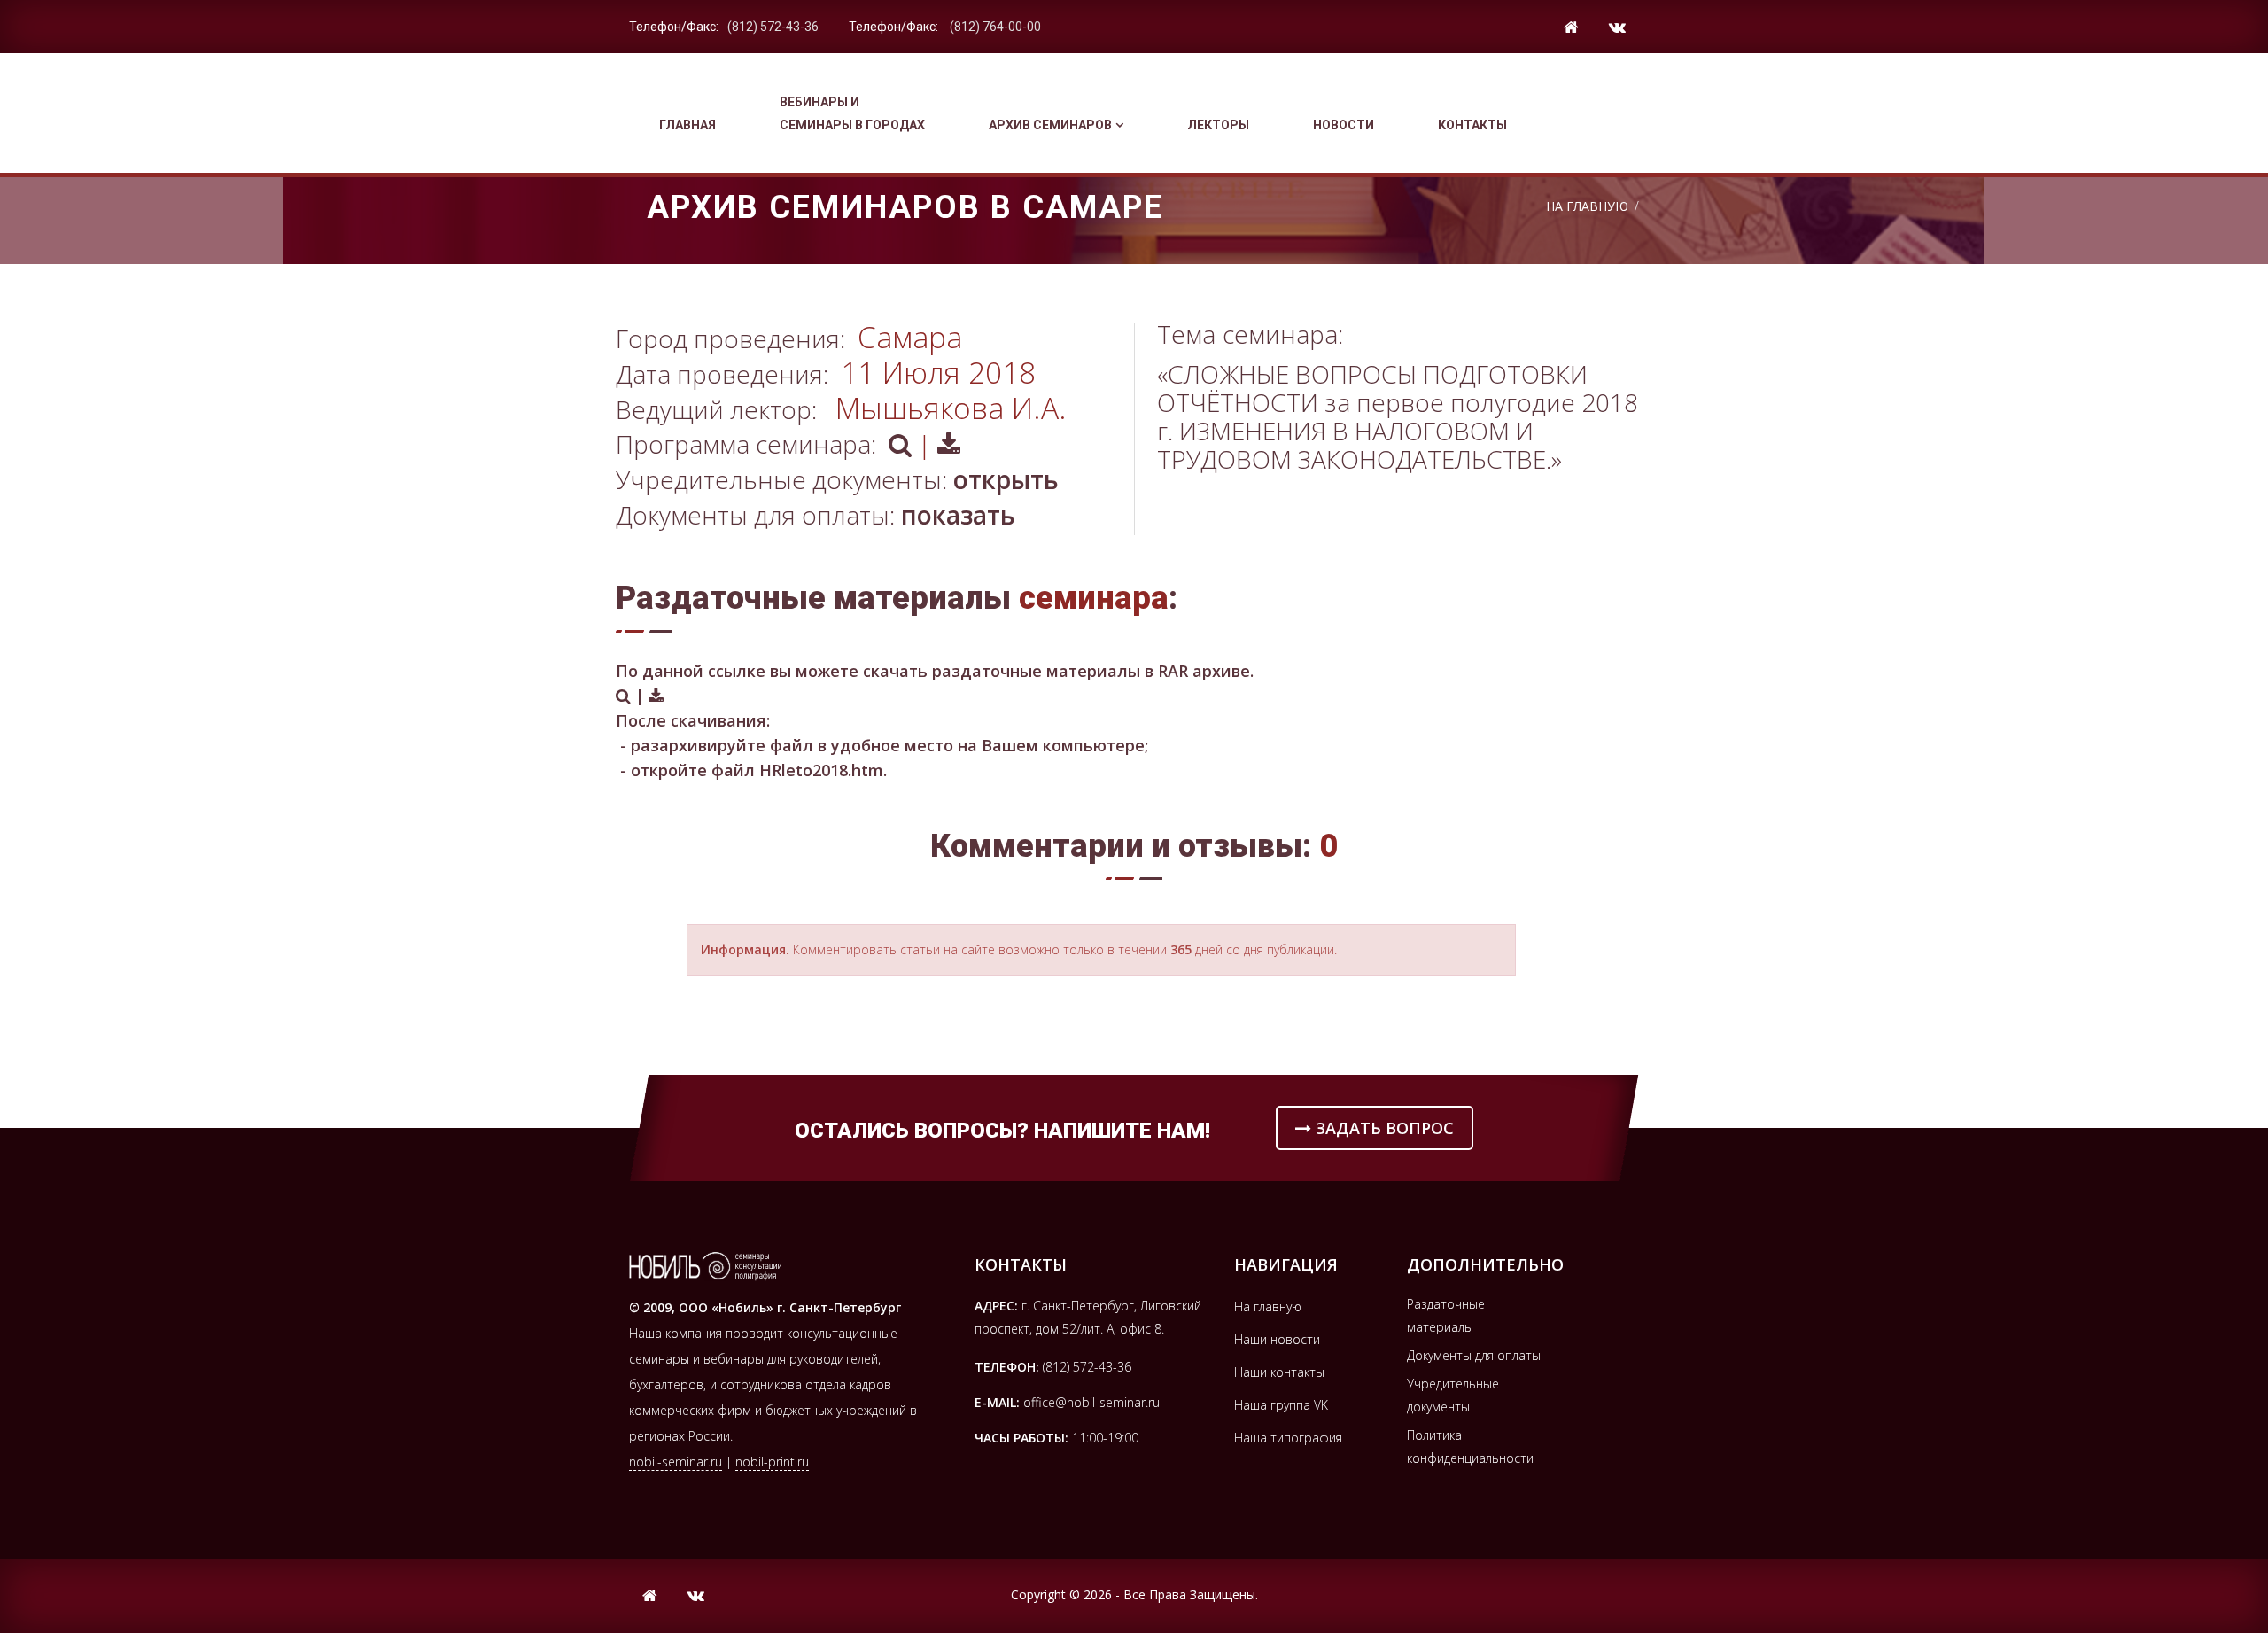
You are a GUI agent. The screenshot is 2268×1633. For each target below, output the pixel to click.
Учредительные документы (1453, 1395)
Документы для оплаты (1474, 1355)
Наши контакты (1279, 1372)
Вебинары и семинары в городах (852, 113)
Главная (687, 125)
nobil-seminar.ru (676, 1462)
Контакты (1472, 125)
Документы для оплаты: (816, 515)
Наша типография (1288, 1438)
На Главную (1587, 206)
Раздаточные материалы (1446, 1315)
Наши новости (1277, 1339)
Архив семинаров (1050, 125)
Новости (1344, 125)
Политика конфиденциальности (1470, 1446)
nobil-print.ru (772, 1462)
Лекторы (1218, 125)
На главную (1268, 1306)
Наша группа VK (1281, 1405)
